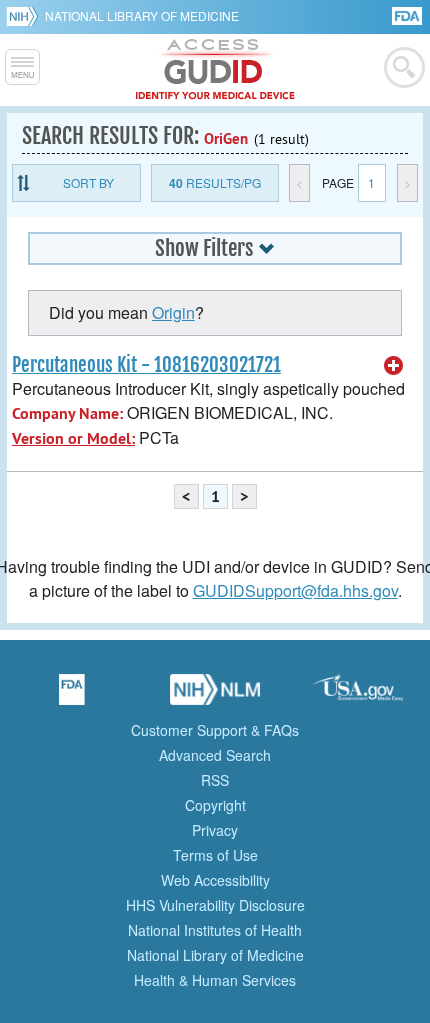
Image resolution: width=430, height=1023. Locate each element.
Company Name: (67, 413)
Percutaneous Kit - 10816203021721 (146, 365)
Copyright (215, 805)
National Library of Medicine (142, 15)
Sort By (88, 182)
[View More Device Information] (394, 366)
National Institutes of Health (215, 930)
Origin (173, 312)
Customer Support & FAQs (215, 730)
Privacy (215, 830)
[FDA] (408, 14)
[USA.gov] (358, 696)
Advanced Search (215, 755)
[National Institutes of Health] (25, 16)
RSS (215, 780)
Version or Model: (73, 438)
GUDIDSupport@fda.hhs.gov (295, 590)
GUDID (215, 70)
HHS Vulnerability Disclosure (215, 905)
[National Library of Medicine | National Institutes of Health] (215, 696)
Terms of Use (215, 855)
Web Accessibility (215, 880)
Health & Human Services (215, 980)
